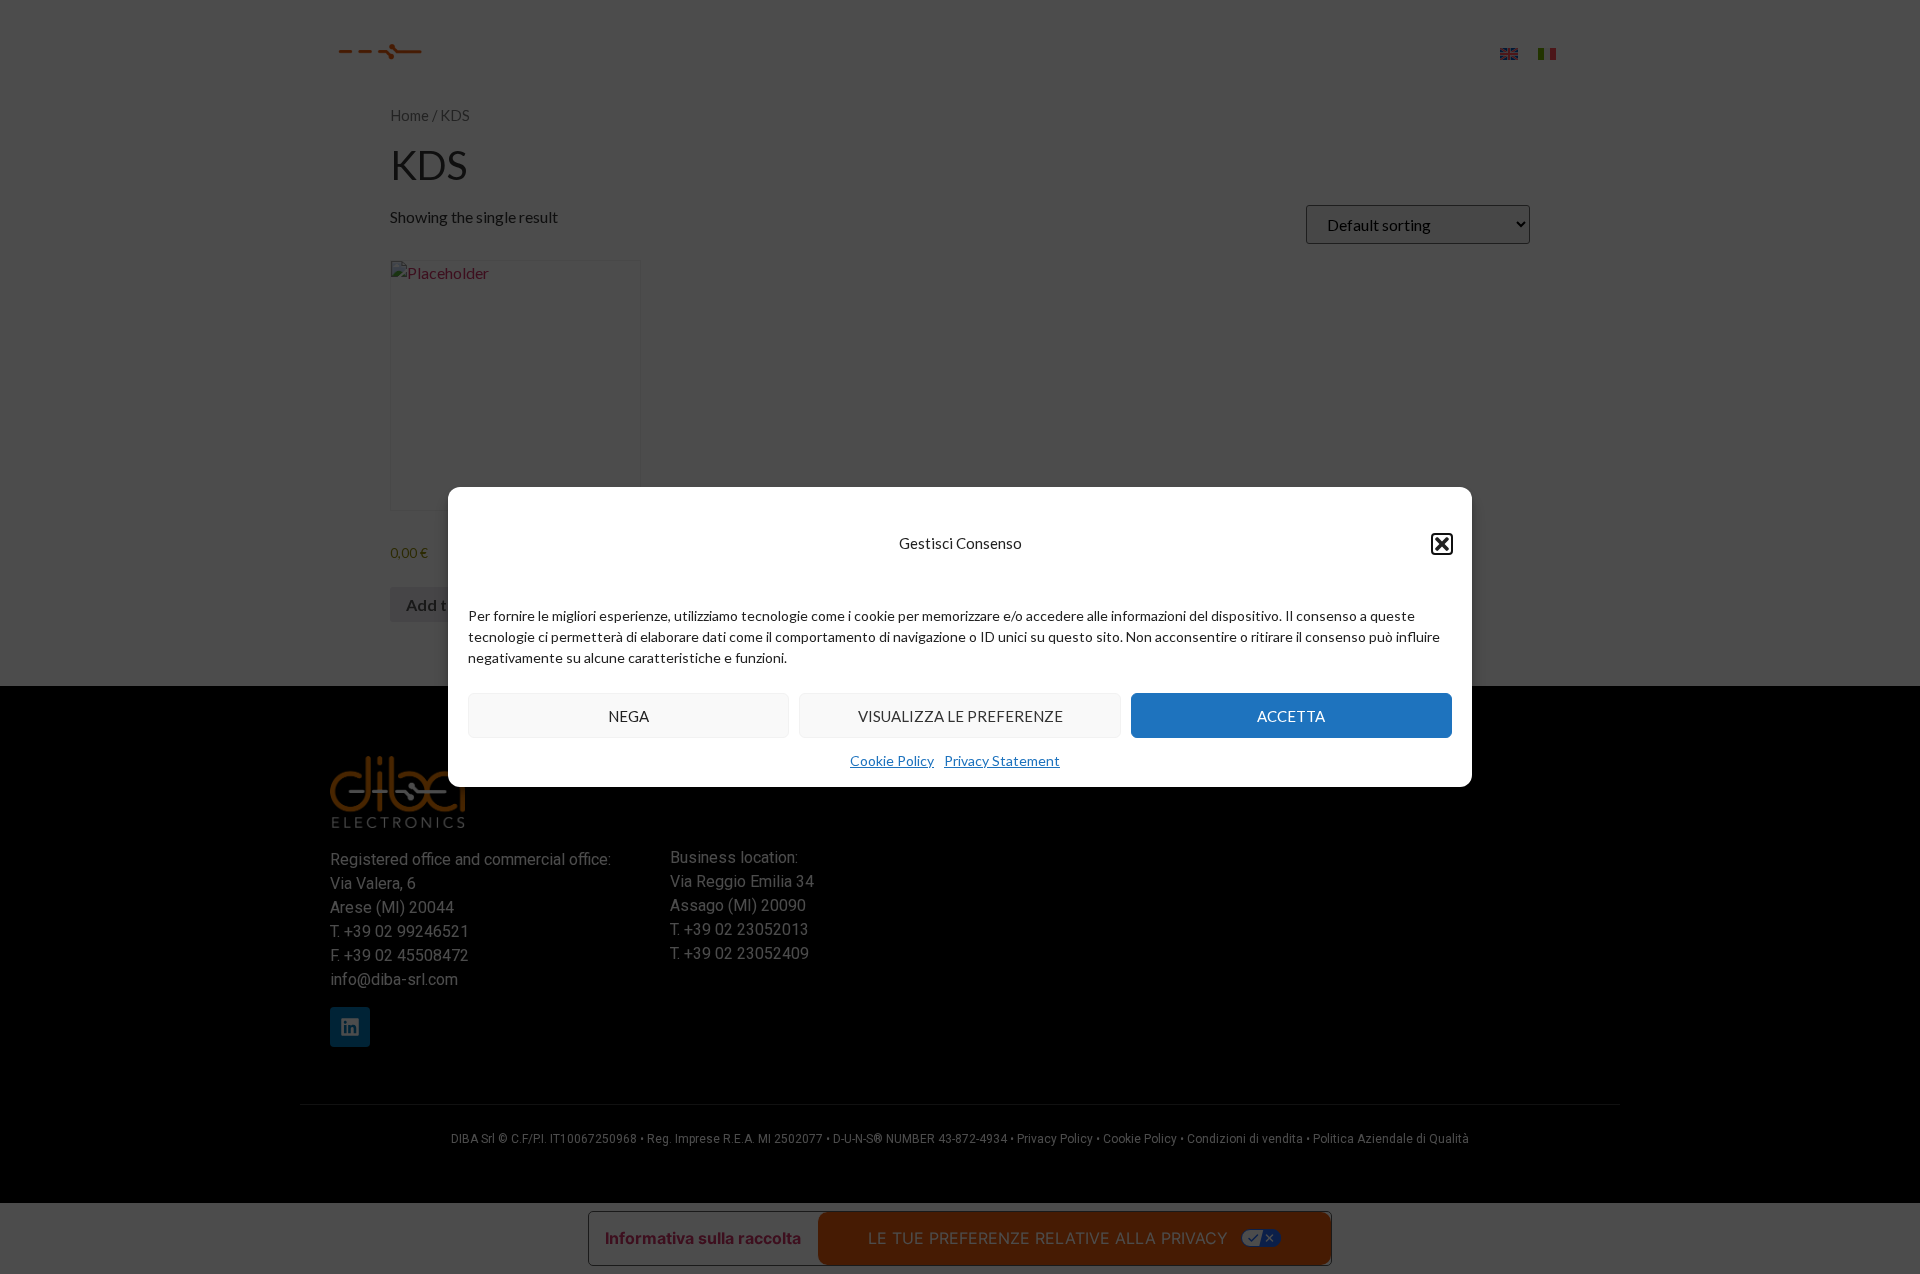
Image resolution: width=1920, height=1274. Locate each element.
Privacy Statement (1002, 760)
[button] (1442, 544)
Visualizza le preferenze (960, 716)
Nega (628, 716)
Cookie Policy (892, 760)
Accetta (1291, 716)
